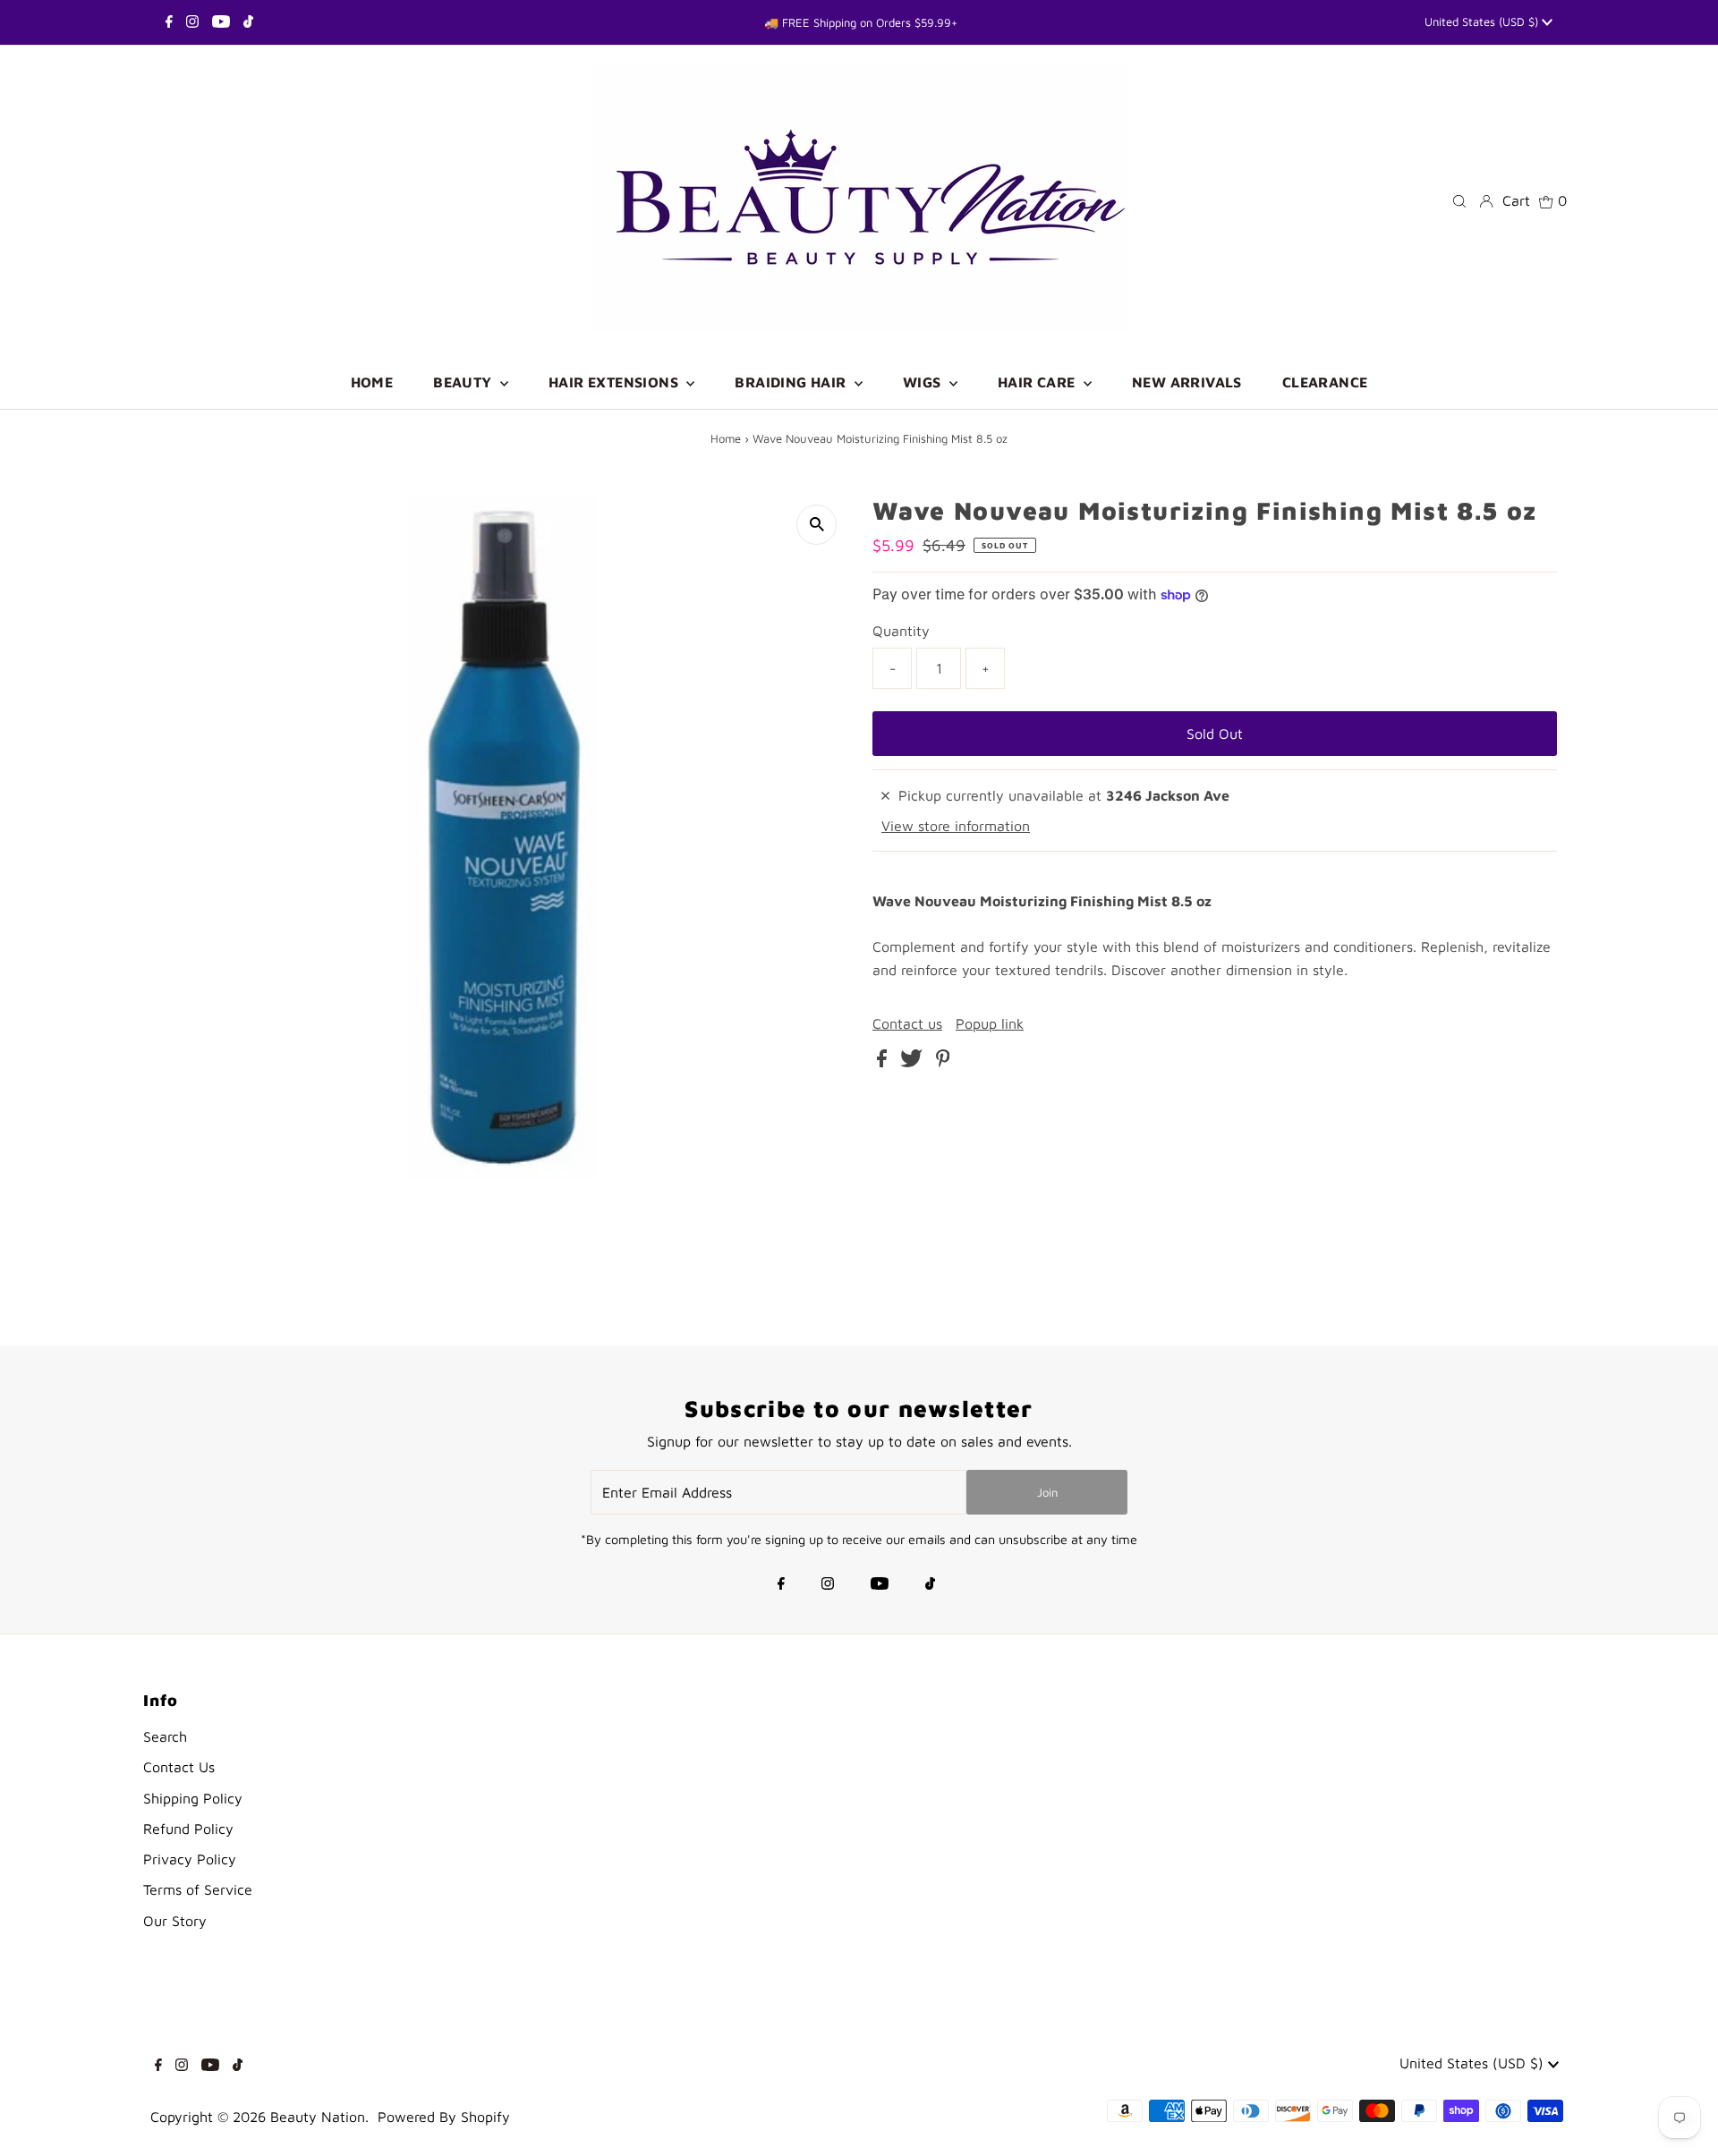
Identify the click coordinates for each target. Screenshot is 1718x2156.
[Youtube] (221, 22)
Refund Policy (188, 1829)
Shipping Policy (193, 1798)
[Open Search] (1459, 200)
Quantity (901, 631)
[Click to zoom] (816, 525)
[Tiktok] (248, 22)
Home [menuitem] (372, 382)
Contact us (907, 1023)
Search (165, 1736)
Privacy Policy (190, 1859)
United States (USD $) (1483, 21)
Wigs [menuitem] (924, 382)
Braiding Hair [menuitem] (792, 382)
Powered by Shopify (444, 2117)
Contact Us (179, 1767)
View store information (956, 826)
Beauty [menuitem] (464, 382)
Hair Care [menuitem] (1038, 382)
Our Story (175, 1921)
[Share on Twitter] (914, 1062)
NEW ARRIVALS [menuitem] (1187, 382)
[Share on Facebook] (884, 1062)
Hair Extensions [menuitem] (615, 382)
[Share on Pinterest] (943, 1062)
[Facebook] (169, 22)
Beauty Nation (318, 2117)
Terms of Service (198, 1889)
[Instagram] (192, 22)
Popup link (990, 1023)
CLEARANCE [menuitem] (1325, 382)
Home (726, 438)
